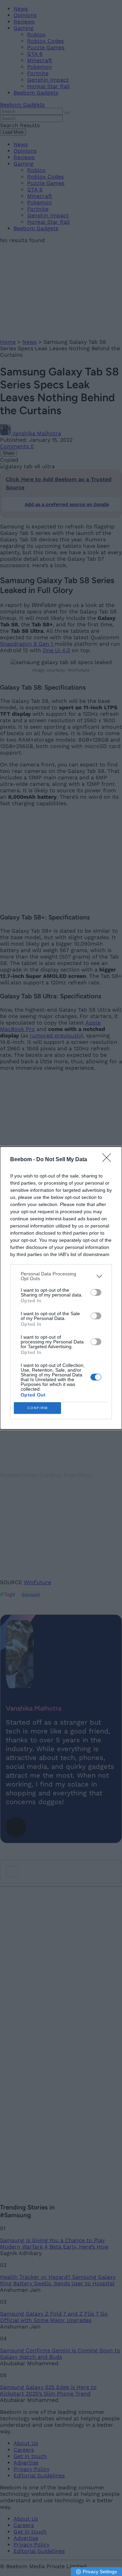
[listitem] (61, 1276)
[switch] (96, 1292)
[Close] (109, 1160)
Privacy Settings (100, 2572)
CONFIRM (38, 1408)
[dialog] (61, 1288)
